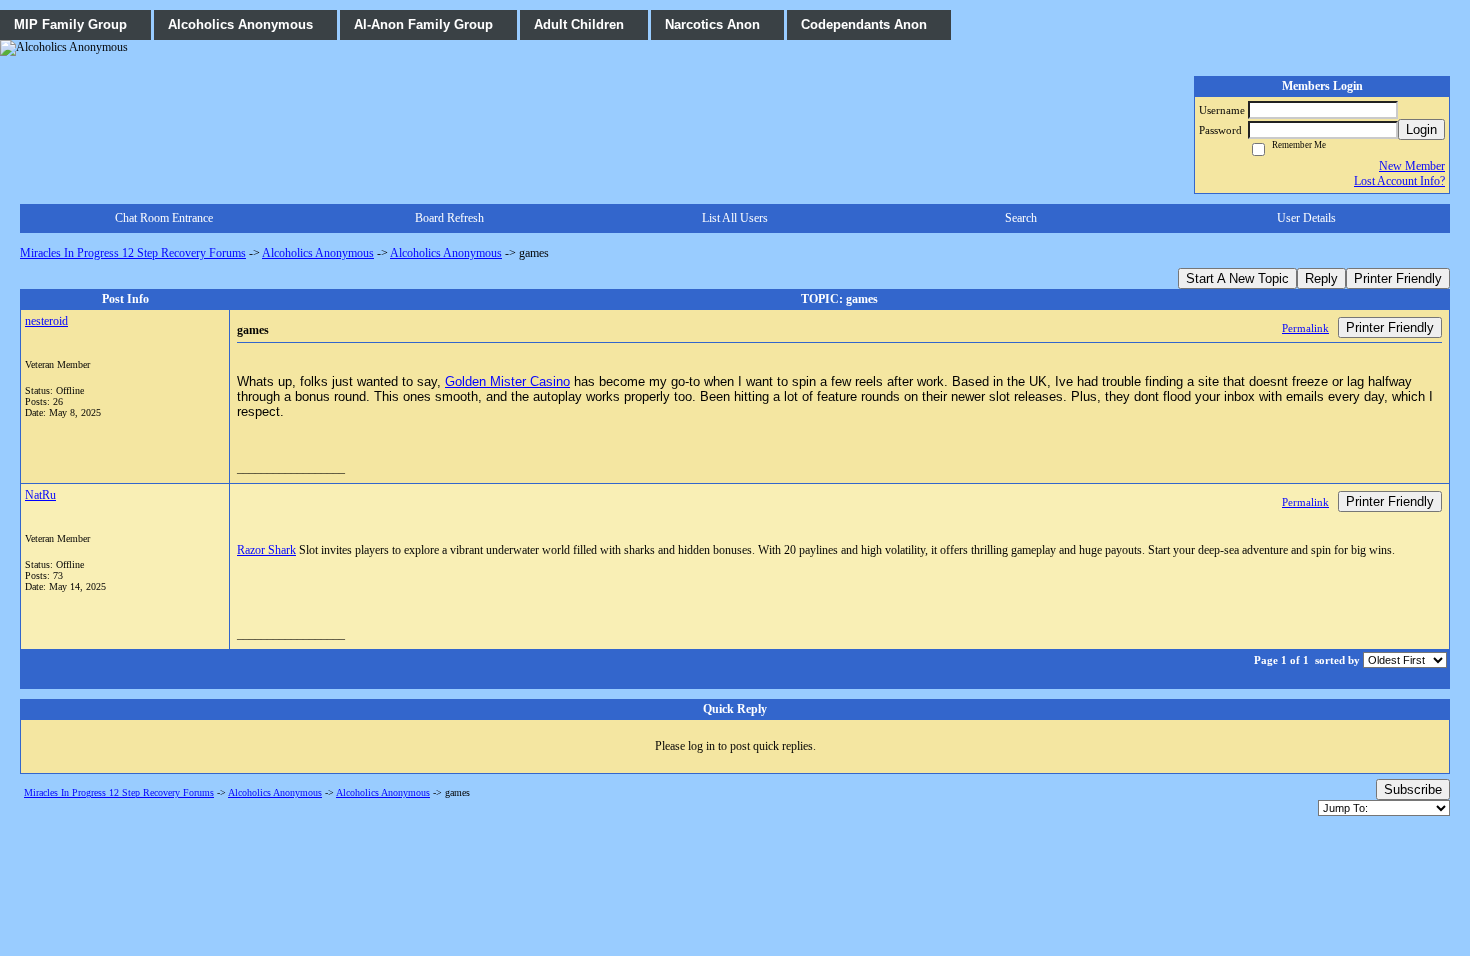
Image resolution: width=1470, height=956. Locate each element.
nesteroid (46, 321)
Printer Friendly (1398, 278)
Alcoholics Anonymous (318, 253)
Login (1421, 129)
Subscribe (1413, 789)
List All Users (735, 218)
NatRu (40, 495)
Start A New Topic (1237, 278)
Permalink (1305, 328)
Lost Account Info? (1399, 181)
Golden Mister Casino (507, 381)
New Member (1412, 166)
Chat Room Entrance (164, 218)
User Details (1306, 218)
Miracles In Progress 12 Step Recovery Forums (133, 253)
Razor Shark (266, 550)
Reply (1321, 278)
